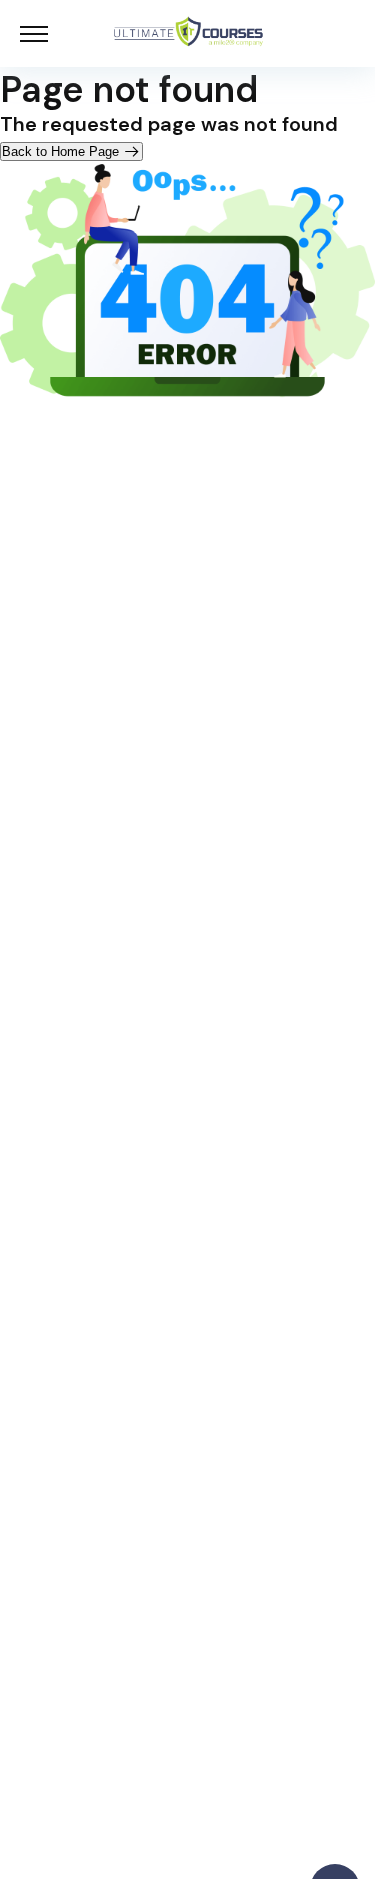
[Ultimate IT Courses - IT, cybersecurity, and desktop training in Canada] (189, 33)
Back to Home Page (62, 151)
